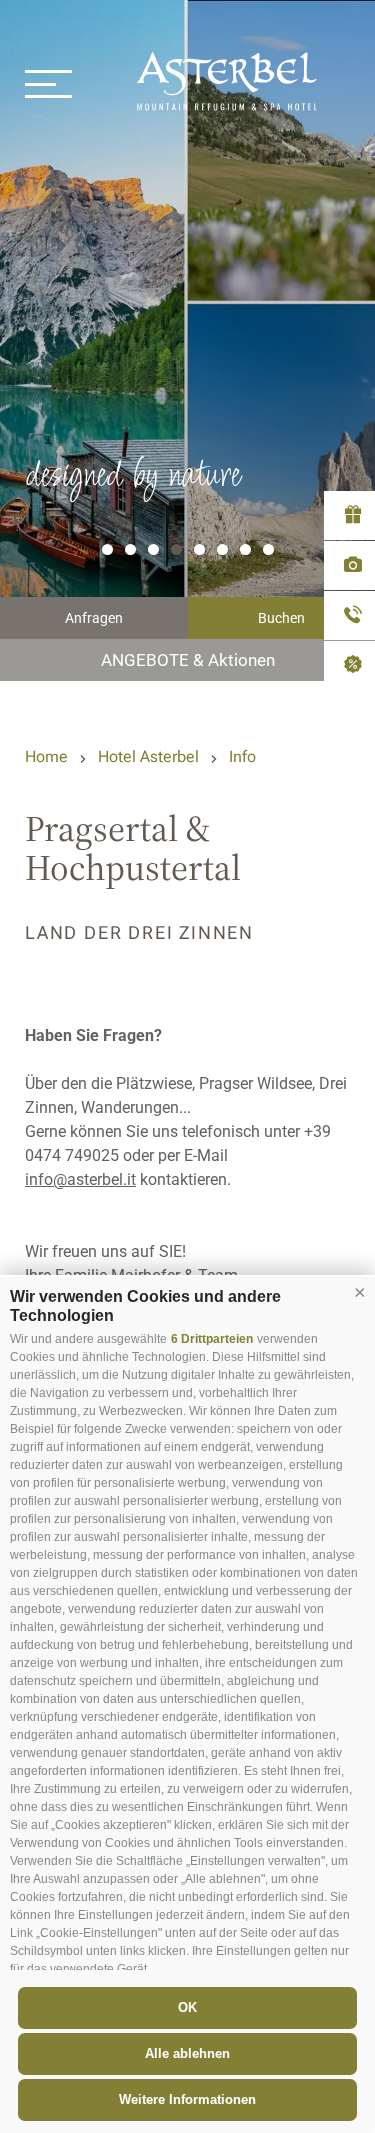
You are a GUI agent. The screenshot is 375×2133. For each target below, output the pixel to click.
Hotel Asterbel (148, 756)
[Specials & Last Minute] (349, 666)
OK (187, 2007)
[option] (187, 340)
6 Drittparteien (212, 1339)
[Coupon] (349, 515)
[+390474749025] (349, 615)
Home (46, 756)
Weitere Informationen (187, 2099)
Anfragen (94, 618)
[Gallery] (349, 565)
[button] (360, 1292)
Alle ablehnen (187, 2053)
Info (242, 756)
